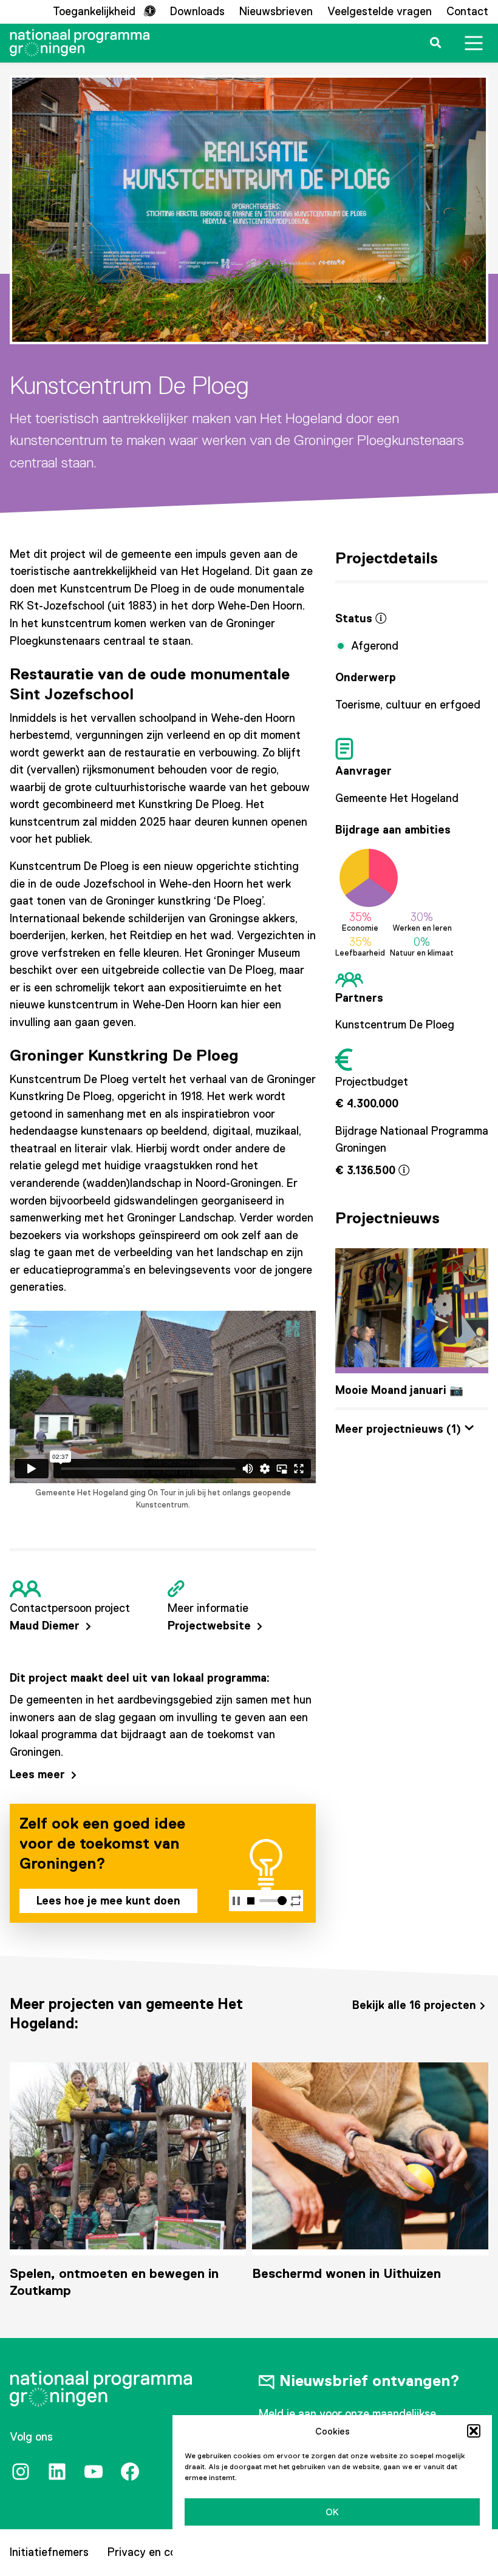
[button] (474, 2431)
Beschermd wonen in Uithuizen (346, 2273)
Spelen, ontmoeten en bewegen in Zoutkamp (114, 2282)
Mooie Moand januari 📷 (399, 1390)
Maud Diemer (46, 1626)
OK (332, 2512)
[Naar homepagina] (80, 43)
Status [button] (355, 618)
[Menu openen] (474, 43)
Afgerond (375, 646)
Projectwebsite (211, 1626)
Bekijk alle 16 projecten (414, 2005)
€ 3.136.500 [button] (367, 1170)
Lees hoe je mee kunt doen (108, 1901)
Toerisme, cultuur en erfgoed (408, 705)
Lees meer (39, 1774)
